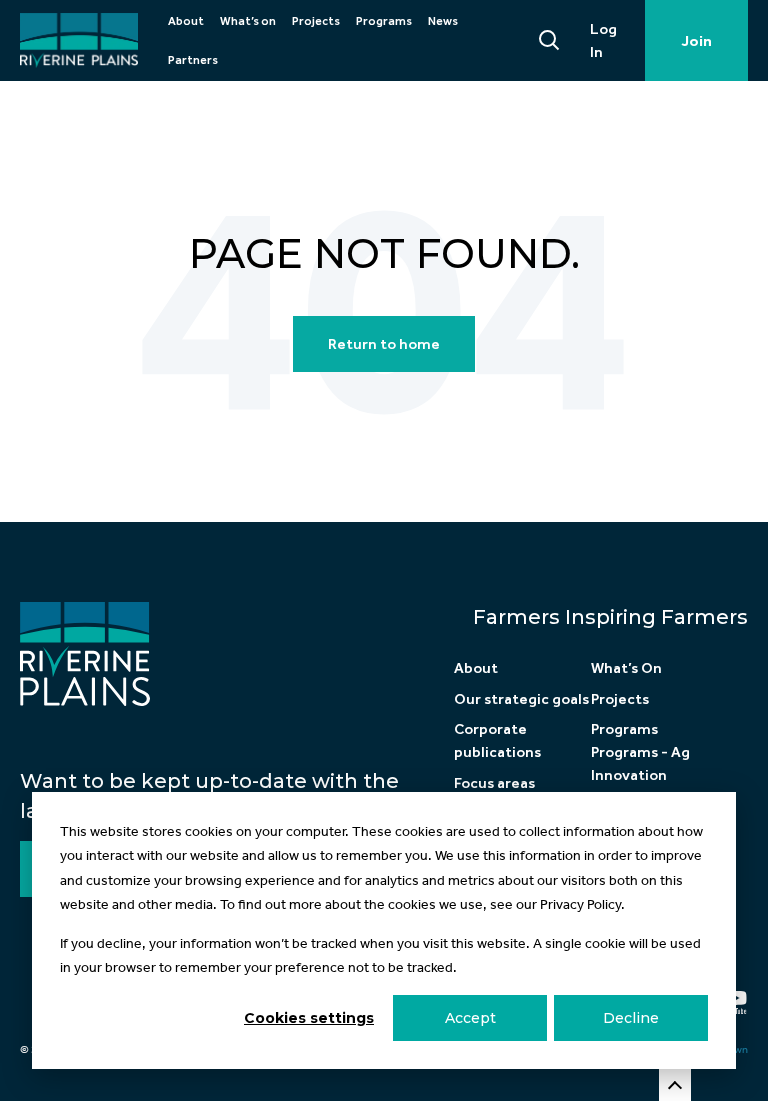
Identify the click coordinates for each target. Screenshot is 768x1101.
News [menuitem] (443, 21)
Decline (631, 1018)
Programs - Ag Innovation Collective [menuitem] (640, 775)
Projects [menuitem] (316, 21)
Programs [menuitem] (384, 21)
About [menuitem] (186, 21)
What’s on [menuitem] (248, 21)
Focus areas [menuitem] (494, 783)
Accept (470, 1018)
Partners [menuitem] (193, 60)
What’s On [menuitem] (626, 668)
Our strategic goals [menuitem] (521, 699)
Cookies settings (309, 1018)
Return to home (384, 344)
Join (696, 41)
